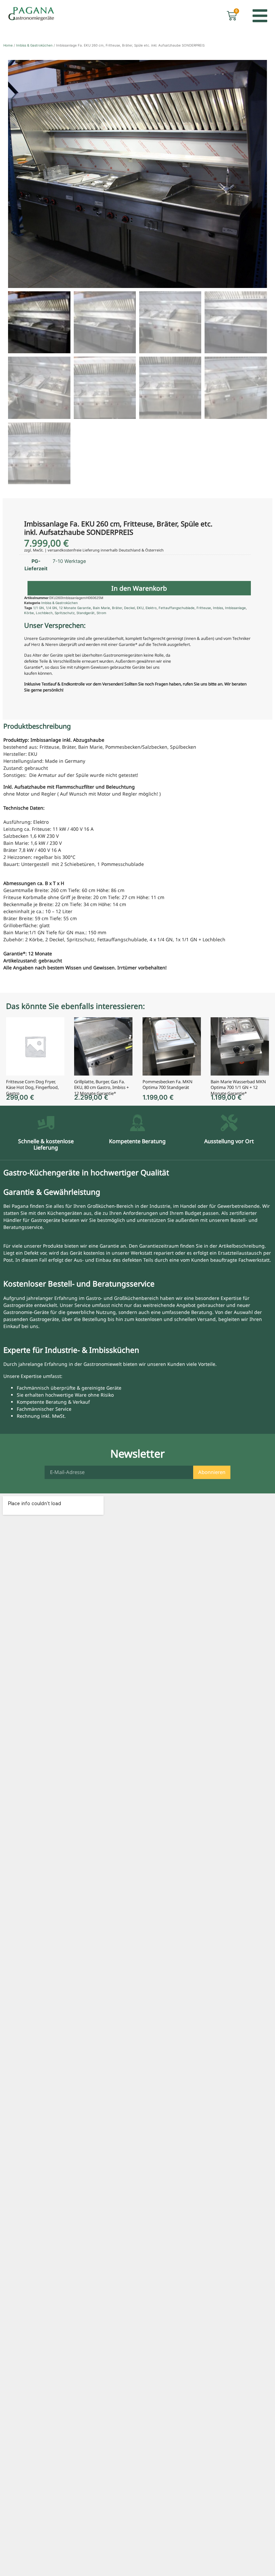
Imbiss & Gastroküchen (34, 45)
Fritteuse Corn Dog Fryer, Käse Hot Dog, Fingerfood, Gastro (32, 1087)
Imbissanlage (235, 608)
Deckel (129, 608)
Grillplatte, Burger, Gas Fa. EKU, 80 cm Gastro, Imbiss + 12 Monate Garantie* (101, 1087)
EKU (140, 608)
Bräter (117, 608)
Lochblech (44, 613)
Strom (101, 613)
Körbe (29, 613)
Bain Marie (101, 608)
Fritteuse (204, 608)
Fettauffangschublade (177, 608)
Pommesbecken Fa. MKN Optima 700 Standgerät (168, 1085)
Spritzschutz (65, 613)
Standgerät (86, 613)
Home (8, 45)
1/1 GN (39, 608)
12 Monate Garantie (75, 608)
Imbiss (218, 608)
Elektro (151, 608)
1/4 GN (51, 608)
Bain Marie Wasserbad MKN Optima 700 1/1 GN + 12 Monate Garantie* (238, 1087)
